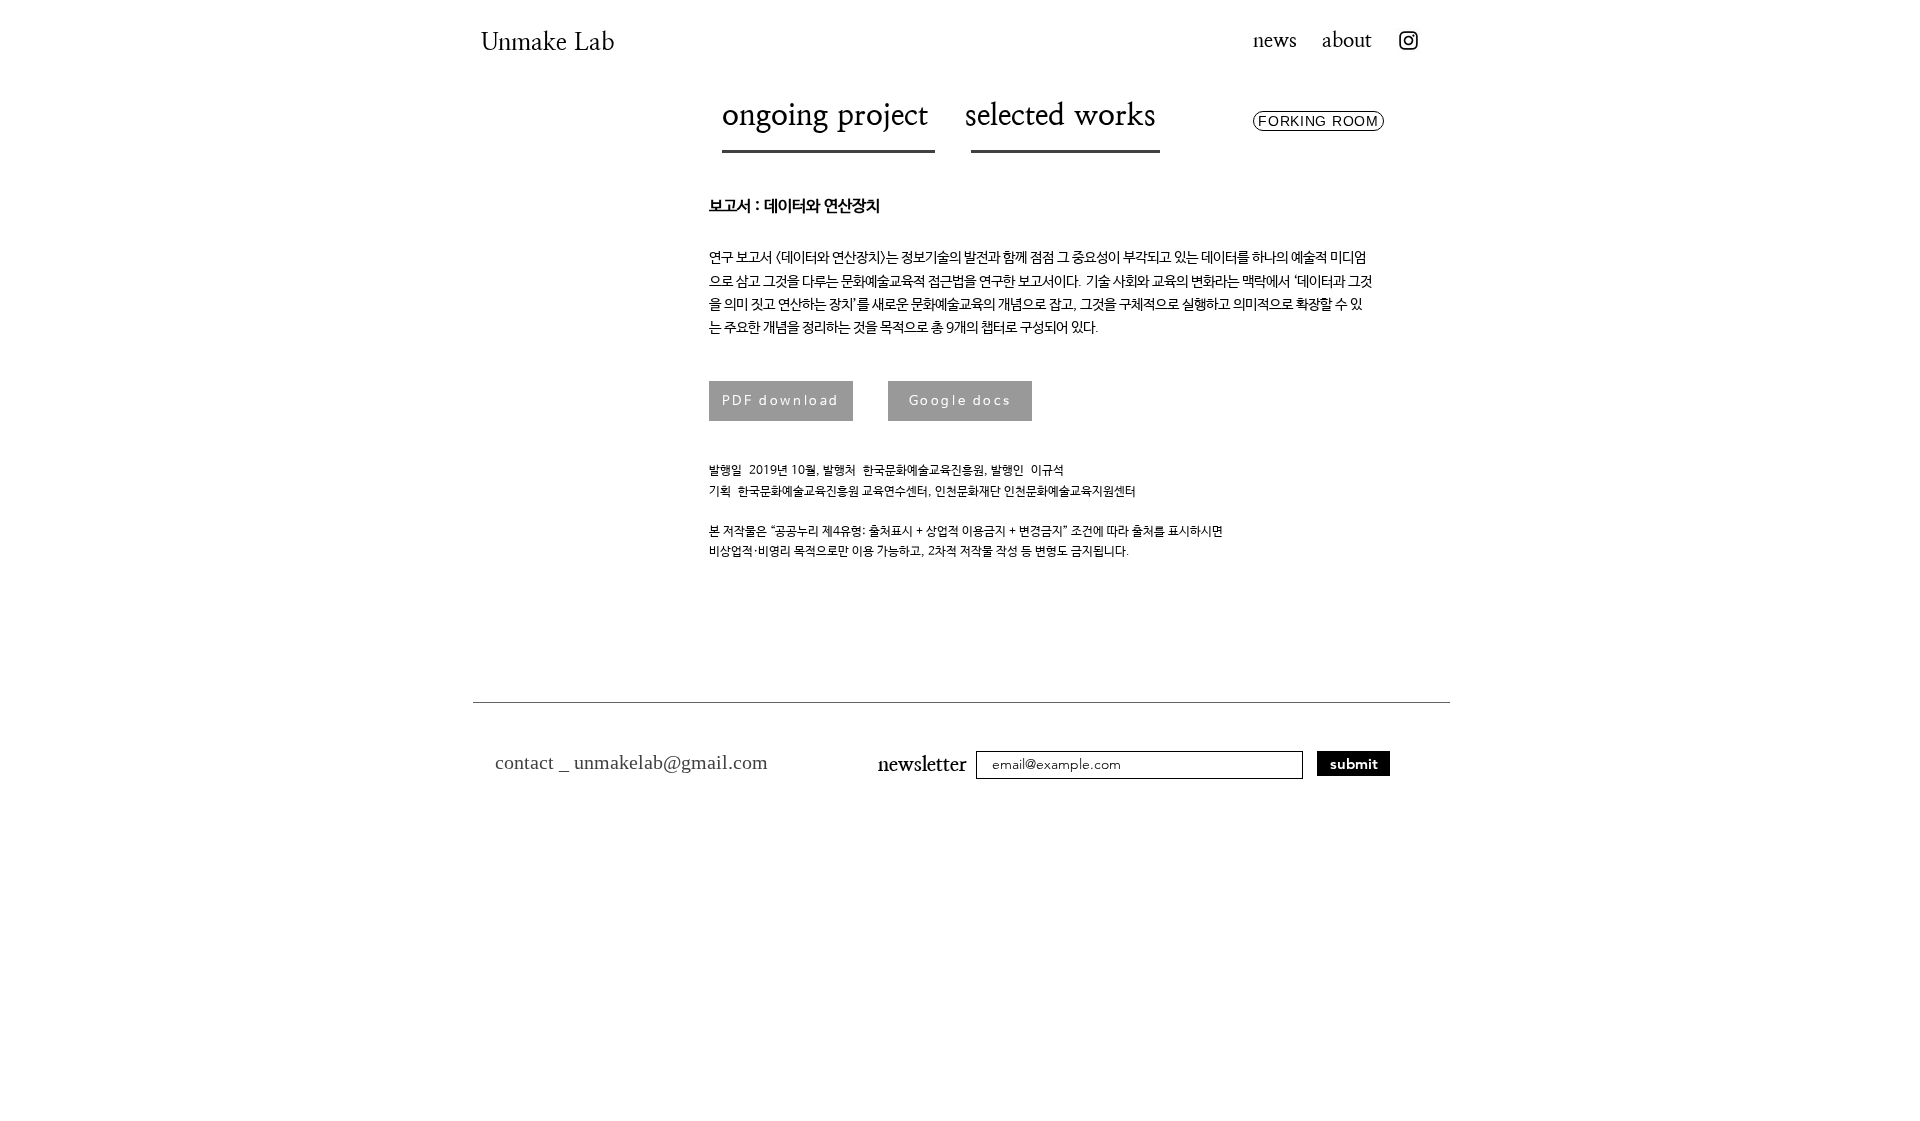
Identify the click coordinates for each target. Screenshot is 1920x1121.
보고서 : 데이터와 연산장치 (797, 206)
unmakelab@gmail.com (671, 762)
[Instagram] (1408, 40)
